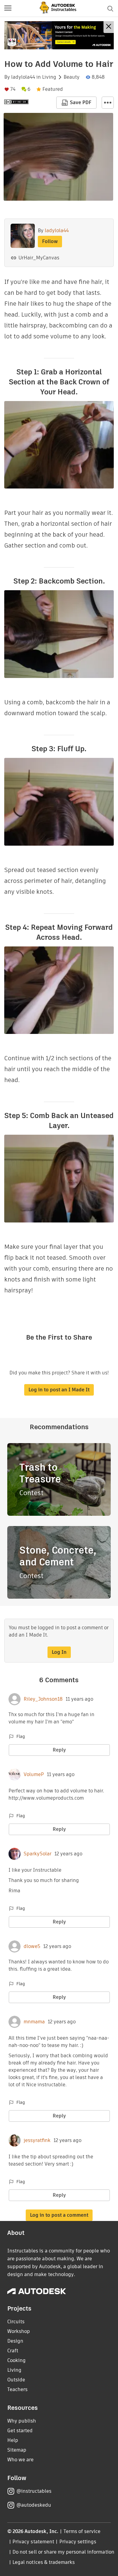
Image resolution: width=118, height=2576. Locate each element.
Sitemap (17, 2450)
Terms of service (82, 2531)
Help (13, 2440)
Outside (16, 2380)
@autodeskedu (34, 2505)
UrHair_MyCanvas (39, 258)
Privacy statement (33, 2542)
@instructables (34, 2491)
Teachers (17, 2389)
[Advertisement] (59, 35)
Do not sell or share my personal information (63, 2552)
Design (15, 2341)
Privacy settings (78, 2542)
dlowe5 (32, 1946)
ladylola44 (23, 77)
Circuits (16, 2322)
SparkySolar (38, 1854)
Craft (13, 2351)
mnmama (34, 2022)
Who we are (20, 2460)
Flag (21, 1736)
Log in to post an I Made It (59, 1390)
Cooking (16, 2360)
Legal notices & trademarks (44, 2562)
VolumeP (34, 1775)
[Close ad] (109, 27)
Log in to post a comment (59, 2215)
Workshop (19, 2331)
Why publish (22, 2421)
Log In (59, 1652)
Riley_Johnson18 (43, 1699)
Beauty (72, 77)
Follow (50, 241)
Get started (20, 2431)
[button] (8, 8)
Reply (59, 1750)
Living (49, 77)
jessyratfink (37, 2140)
